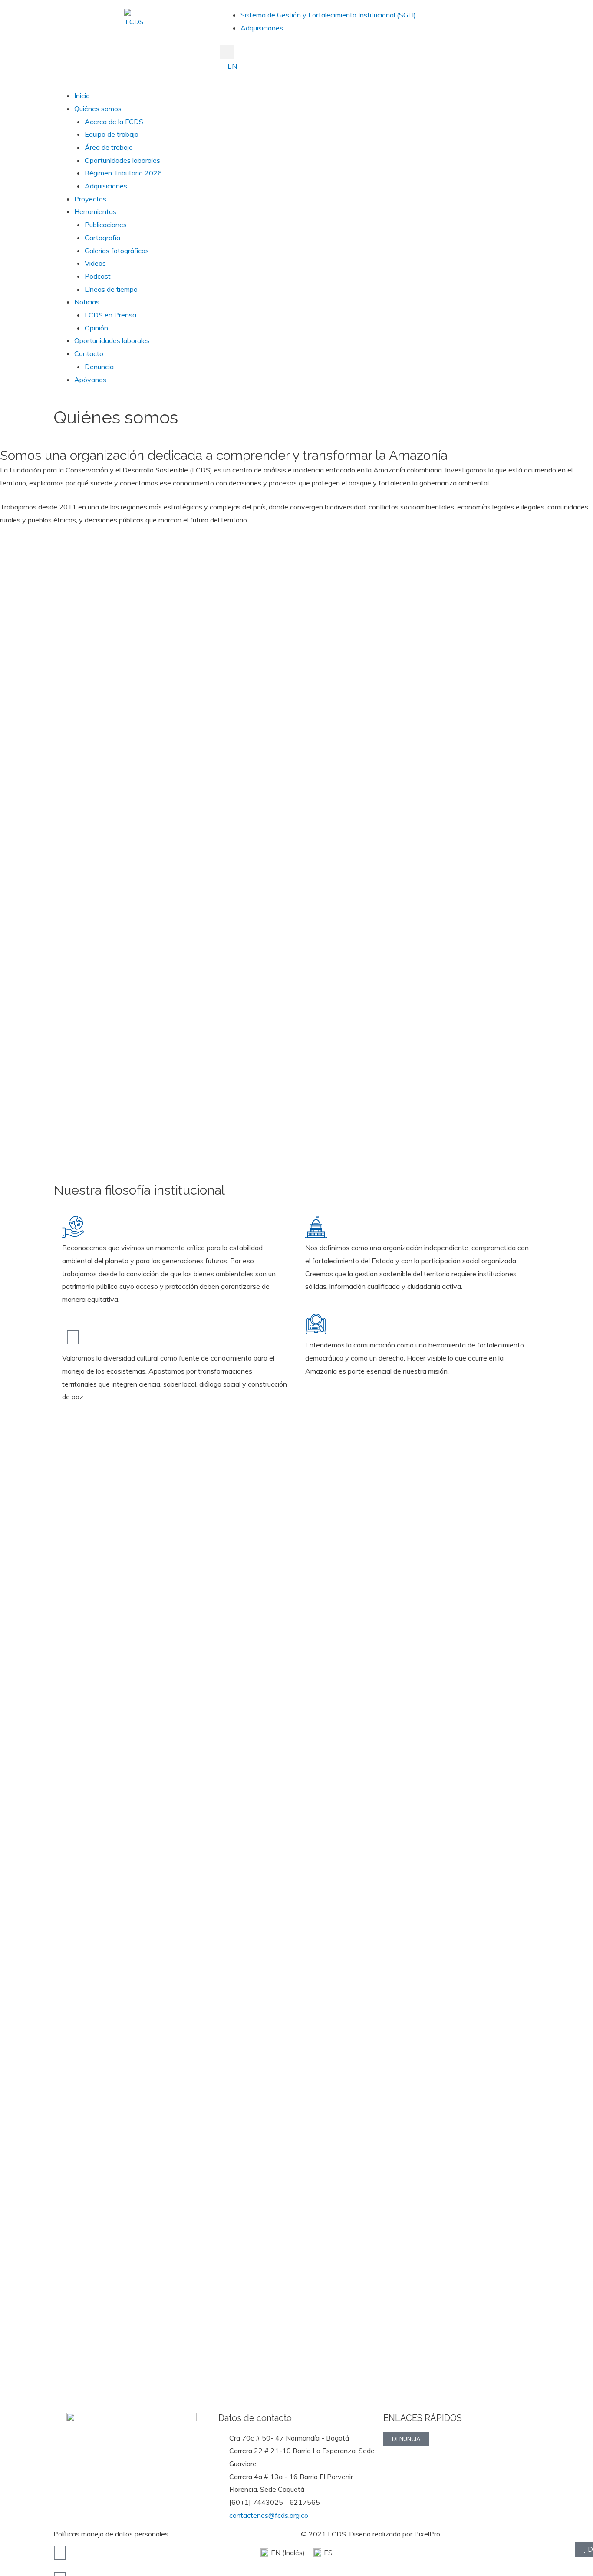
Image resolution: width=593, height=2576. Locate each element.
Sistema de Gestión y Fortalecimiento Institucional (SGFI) (328, 15)
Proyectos (90, 199)
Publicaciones (106, 225)
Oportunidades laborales (122, 160)
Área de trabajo (109, 147)
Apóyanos (90, 380)
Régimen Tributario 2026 (123, 173)
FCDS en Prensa (110, 315)
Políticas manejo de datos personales (111, 2534)
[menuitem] (231, 66)
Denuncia (99, 367)
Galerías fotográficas (117, 251)
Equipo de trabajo (112, 134)
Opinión (96, 328)
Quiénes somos (98, 109)
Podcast (98, 276)
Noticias (87, 302)
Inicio (82, 96)
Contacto (89, 353)
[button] (227, 52)
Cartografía (102, 238)
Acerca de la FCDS (114, 122)
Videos (95, 263)
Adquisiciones (262, 28)
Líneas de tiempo (111, 289)
